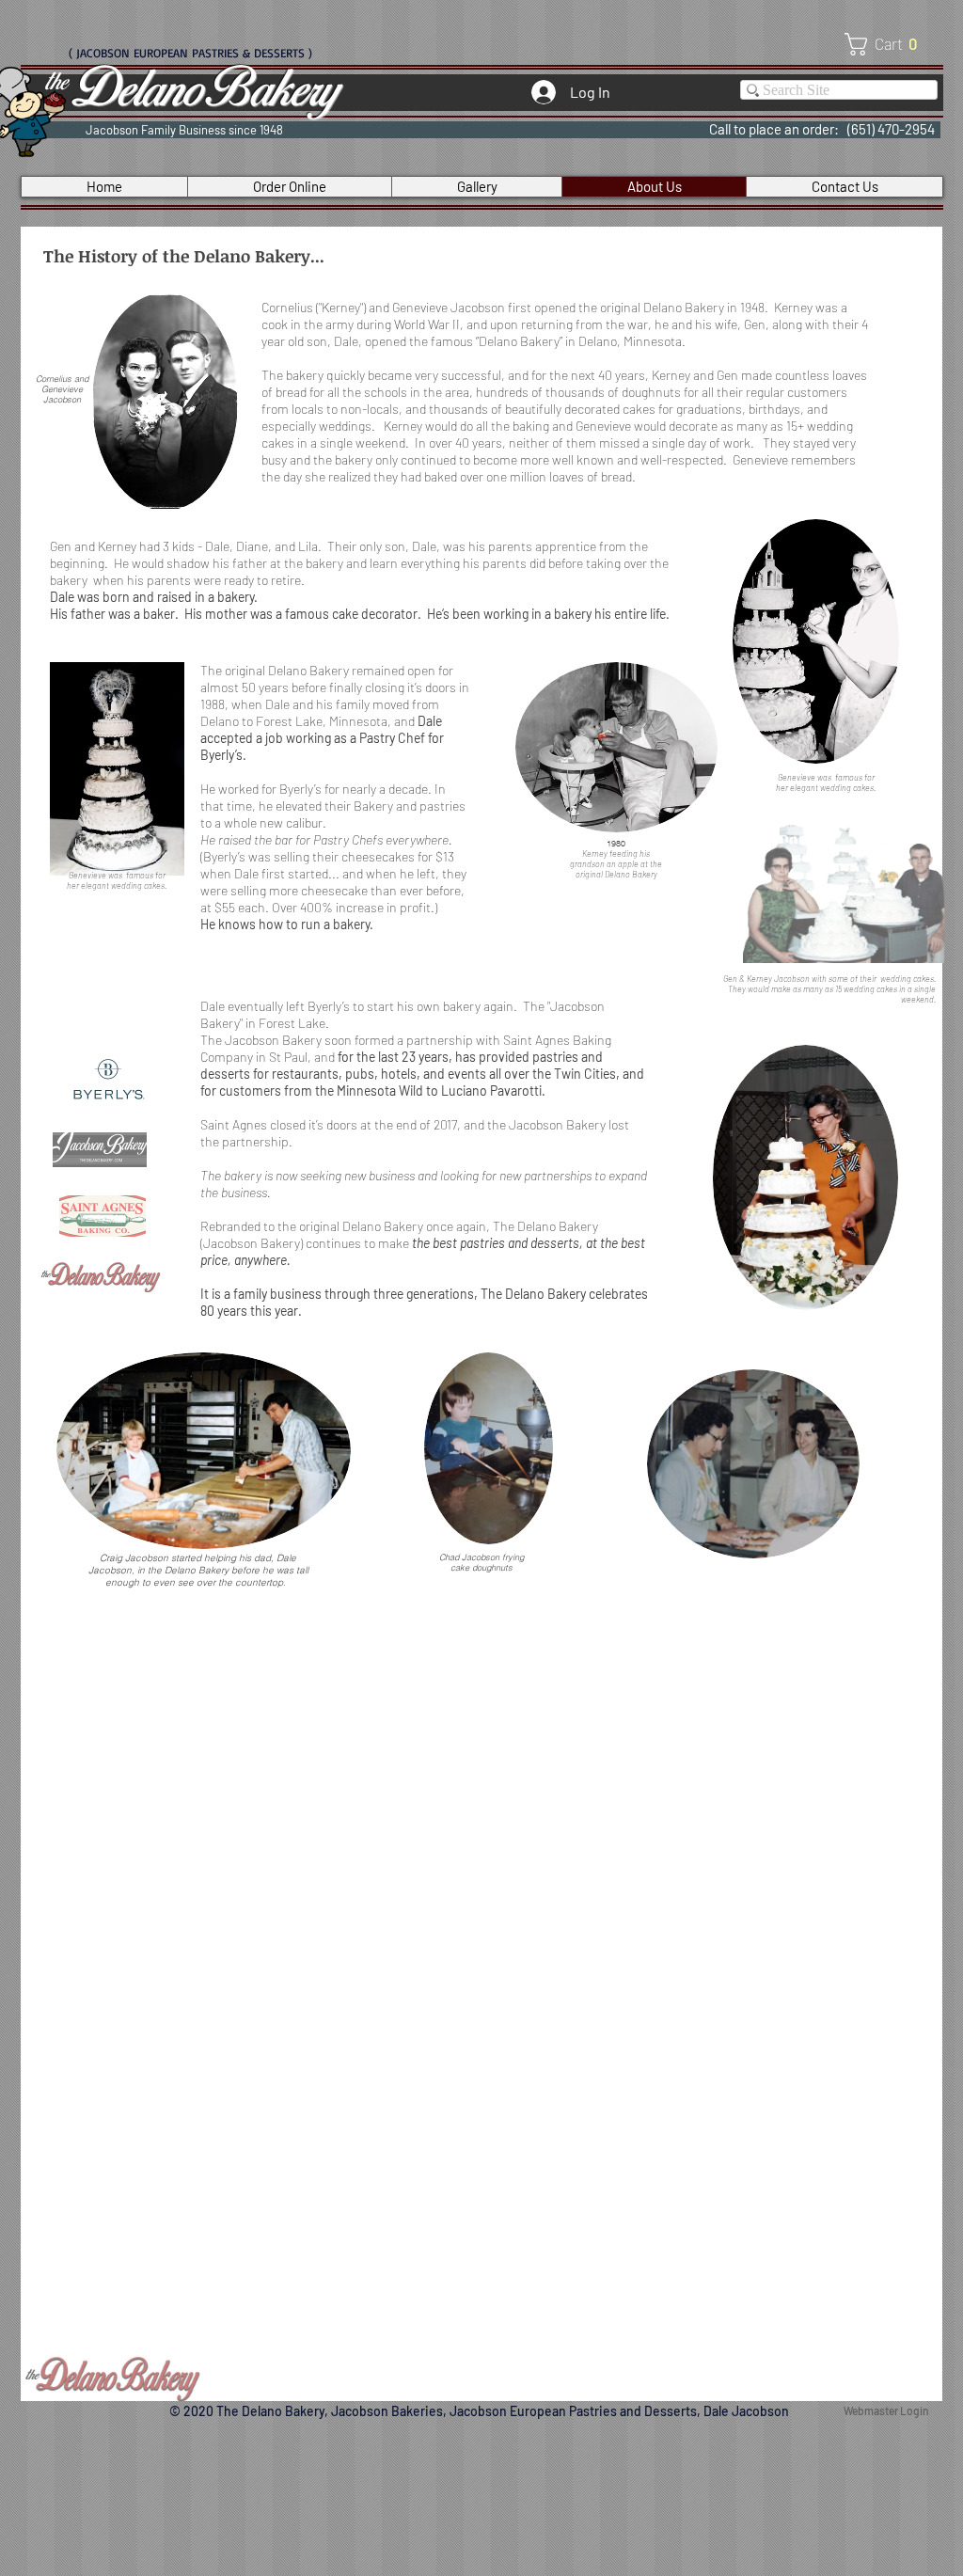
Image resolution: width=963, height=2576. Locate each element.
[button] (887, 44)
